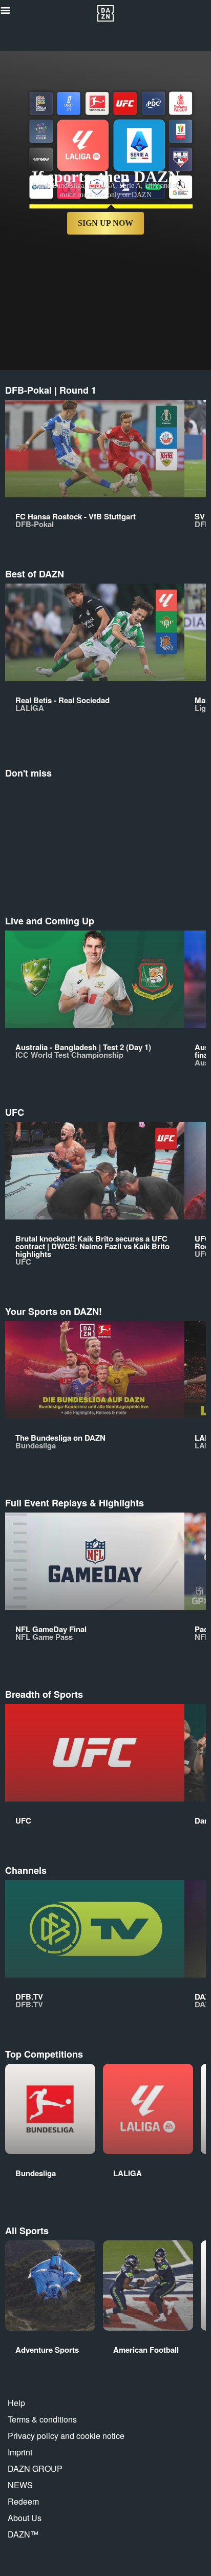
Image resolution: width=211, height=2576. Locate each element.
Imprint (20, 2452)
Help (16, 2403)
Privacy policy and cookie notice (66, 2436)
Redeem (23, 2501)
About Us (25, 2518)
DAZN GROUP (35, 2468)
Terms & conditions (42, 2419)
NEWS (20, 2485)
